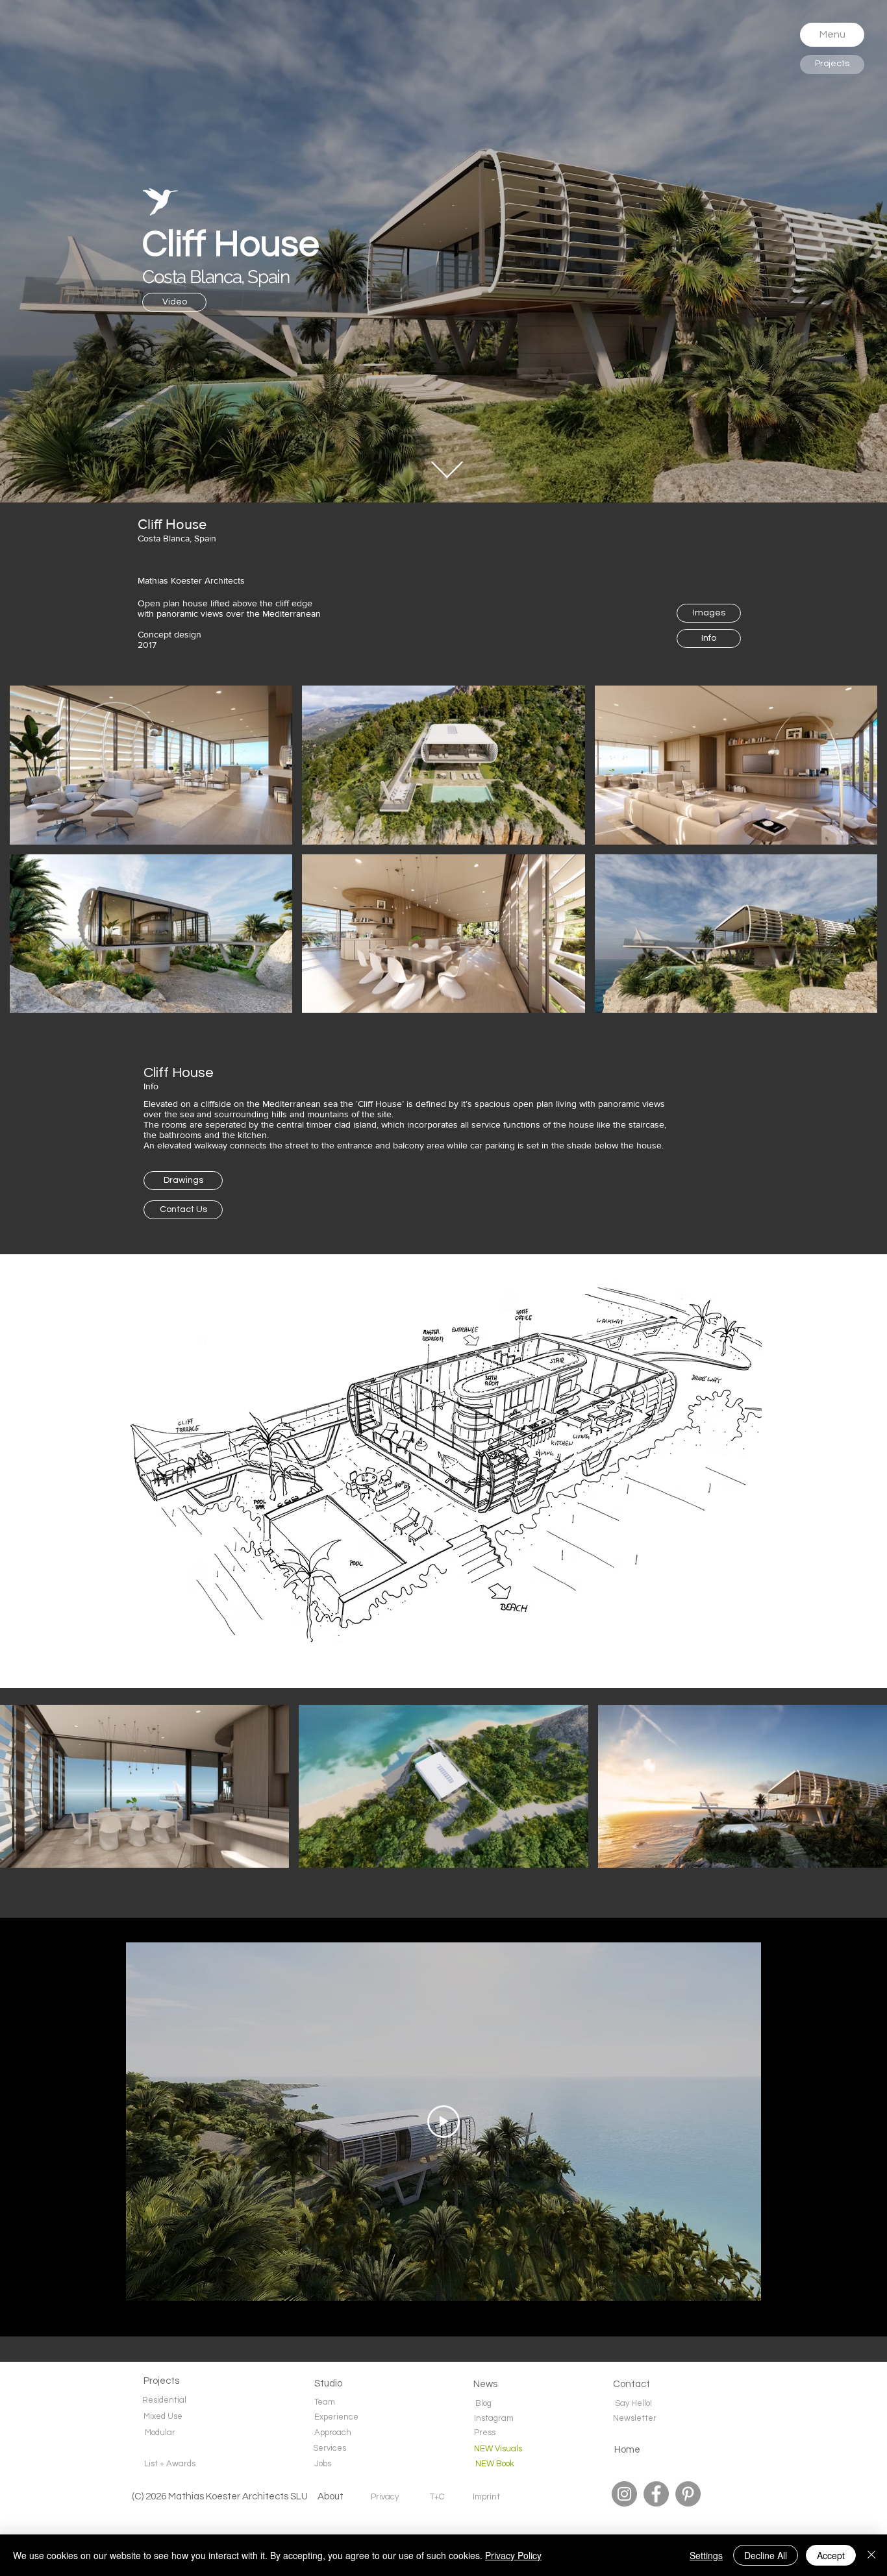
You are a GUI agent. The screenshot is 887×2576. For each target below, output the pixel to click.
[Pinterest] (688, 2494)
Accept (831, 2555)
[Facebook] (656, 2494)
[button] (832, 35)
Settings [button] (706, 2555)
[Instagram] (624, 2494)
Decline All (766, 2555)
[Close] (871, 2555)
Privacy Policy (513, 2555)
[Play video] (443, 2122)
